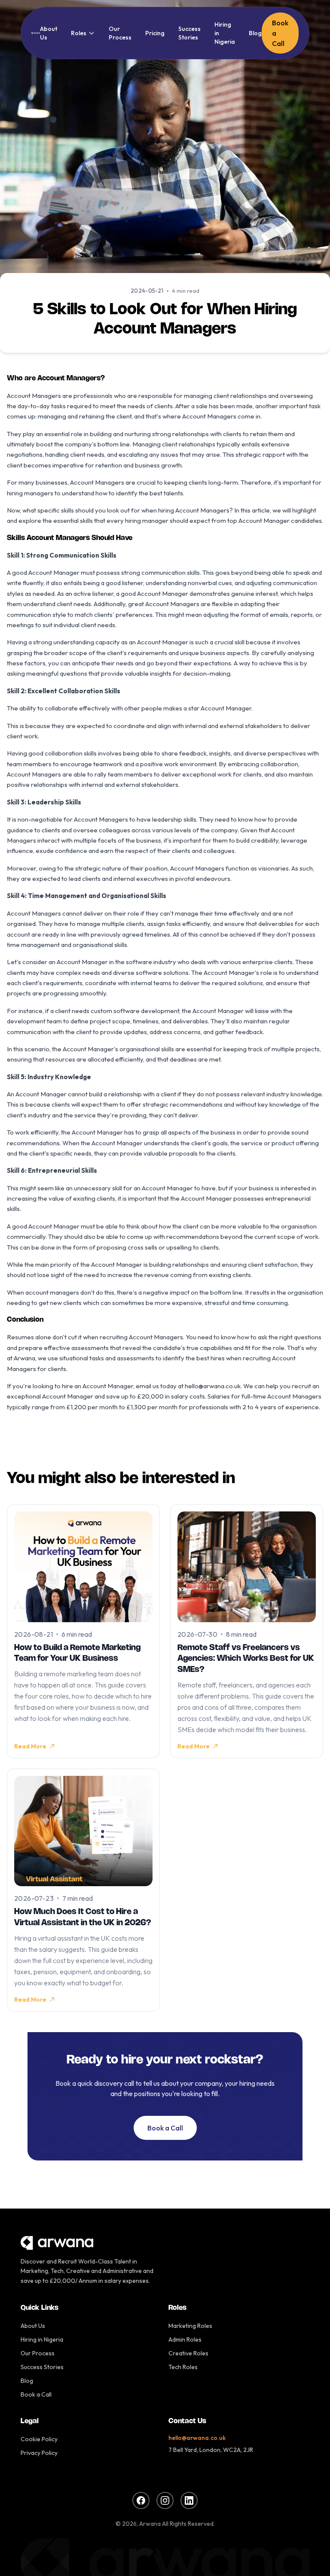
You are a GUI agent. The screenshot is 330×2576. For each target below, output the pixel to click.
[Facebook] (141, 2500)
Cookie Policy (39, 2439)
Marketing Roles (190, 2326)
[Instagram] (165, 2500)
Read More (30, 1746)
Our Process (120, 33)
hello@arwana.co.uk (197, 2438)
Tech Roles (183, 2367)
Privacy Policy (39, 2453)
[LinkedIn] (189, 2500)
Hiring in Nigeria (225, 33)
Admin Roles (185, 2339)
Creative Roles (188, 2353)
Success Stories (189, 33)
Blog (255, 33)
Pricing (155, 33)
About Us (49, 33)
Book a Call (280, 33)
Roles (79, 33)
